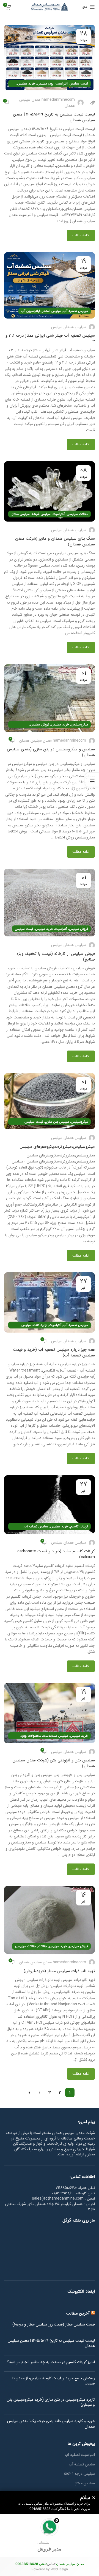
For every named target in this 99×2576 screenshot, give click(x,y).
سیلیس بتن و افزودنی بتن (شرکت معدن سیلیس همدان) (54, 1763)
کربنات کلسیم (79, 1526)
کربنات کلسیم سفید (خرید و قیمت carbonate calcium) (56, 1554)
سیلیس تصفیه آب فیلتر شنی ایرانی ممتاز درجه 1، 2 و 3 (50, 338)
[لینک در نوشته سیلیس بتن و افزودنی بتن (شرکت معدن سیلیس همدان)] (50, 1713)
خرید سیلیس (26, 84)
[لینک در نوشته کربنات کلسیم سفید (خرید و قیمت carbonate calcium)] (50, 1505)
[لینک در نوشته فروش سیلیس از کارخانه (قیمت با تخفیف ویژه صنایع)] (50, 903)
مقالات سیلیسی (77, 514)
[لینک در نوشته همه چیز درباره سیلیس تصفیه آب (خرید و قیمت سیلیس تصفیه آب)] (50, 1302)
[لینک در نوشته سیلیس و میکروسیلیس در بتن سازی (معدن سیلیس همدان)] (50, 698)
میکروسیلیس (79, 724)
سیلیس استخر (52, 311)
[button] (50, 2536)
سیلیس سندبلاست (56, 1736)
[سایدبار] (92, 780)
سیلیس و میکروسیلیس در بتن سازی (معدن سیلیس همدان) (51, 752)
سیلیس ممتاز (21, 514)
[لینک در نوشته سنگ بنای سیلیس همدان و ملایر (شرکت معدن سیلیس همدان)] (50, 491)
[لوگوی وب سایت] (50, 7)
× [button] (94, 2498)
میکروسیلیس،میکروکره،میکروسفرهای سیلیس (57, 1147)
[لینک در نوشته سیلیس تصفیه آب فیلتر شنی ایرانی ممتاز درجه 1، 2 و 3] (50, 285)
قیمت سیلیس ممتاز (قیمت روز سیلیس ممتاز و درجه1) (54, 2325)
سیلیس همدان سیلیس (69, 327)
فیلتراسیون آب (31, 311)
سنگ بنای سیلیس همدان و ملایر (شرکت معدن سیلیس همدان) (55, 541)
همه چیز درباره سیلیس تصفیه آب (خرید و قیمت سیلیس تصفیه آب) (54, 1352)
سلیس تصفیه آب (82, 2465)
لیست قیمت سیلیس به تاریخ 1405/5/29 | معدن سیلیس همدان (54, 117)
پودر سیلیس (45, 84)
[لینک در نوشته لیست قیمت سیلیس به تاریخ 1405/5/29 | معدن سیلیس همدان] (50, 58)
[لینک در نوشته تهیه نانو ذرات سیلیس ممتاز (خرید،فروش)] (50, 1920)
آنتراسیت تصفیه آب (80, 2455)
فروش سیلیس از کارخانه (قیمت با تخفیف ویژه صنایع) (56, 957)
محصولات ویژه (31, 1736)
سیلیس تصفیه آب (76, 311)
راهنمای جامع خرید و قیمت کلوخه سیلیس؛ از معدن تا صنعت (54, 2381)
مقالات (43, 1946)
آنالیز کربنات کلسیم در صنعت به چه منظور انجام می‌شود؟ (51, 2362)
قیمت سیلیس (79, 84)
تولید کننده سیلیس (34, 1325)
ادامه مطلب (81, 235)
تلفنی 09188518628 (31, 2564)
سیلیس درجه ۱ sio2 (79, 2474)
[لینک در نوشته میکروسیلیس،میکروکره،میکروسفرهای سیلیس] (50, 1101)
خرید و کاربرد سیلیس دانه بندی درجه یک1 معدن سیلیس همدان (51, 2424)
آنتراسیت (62, 84)
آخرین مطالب (78, 2313)
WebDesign (59, 2569)
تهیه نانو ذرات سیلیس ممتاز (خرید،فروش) (59, 1971)
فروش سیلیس (40, 724)
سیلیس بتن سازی (57, 1122)
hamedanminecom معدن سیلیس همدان (47, 103)
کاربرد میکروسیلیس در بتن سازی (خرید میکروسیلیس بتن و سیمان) (51, 2402)
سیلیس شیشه (41, 514)
